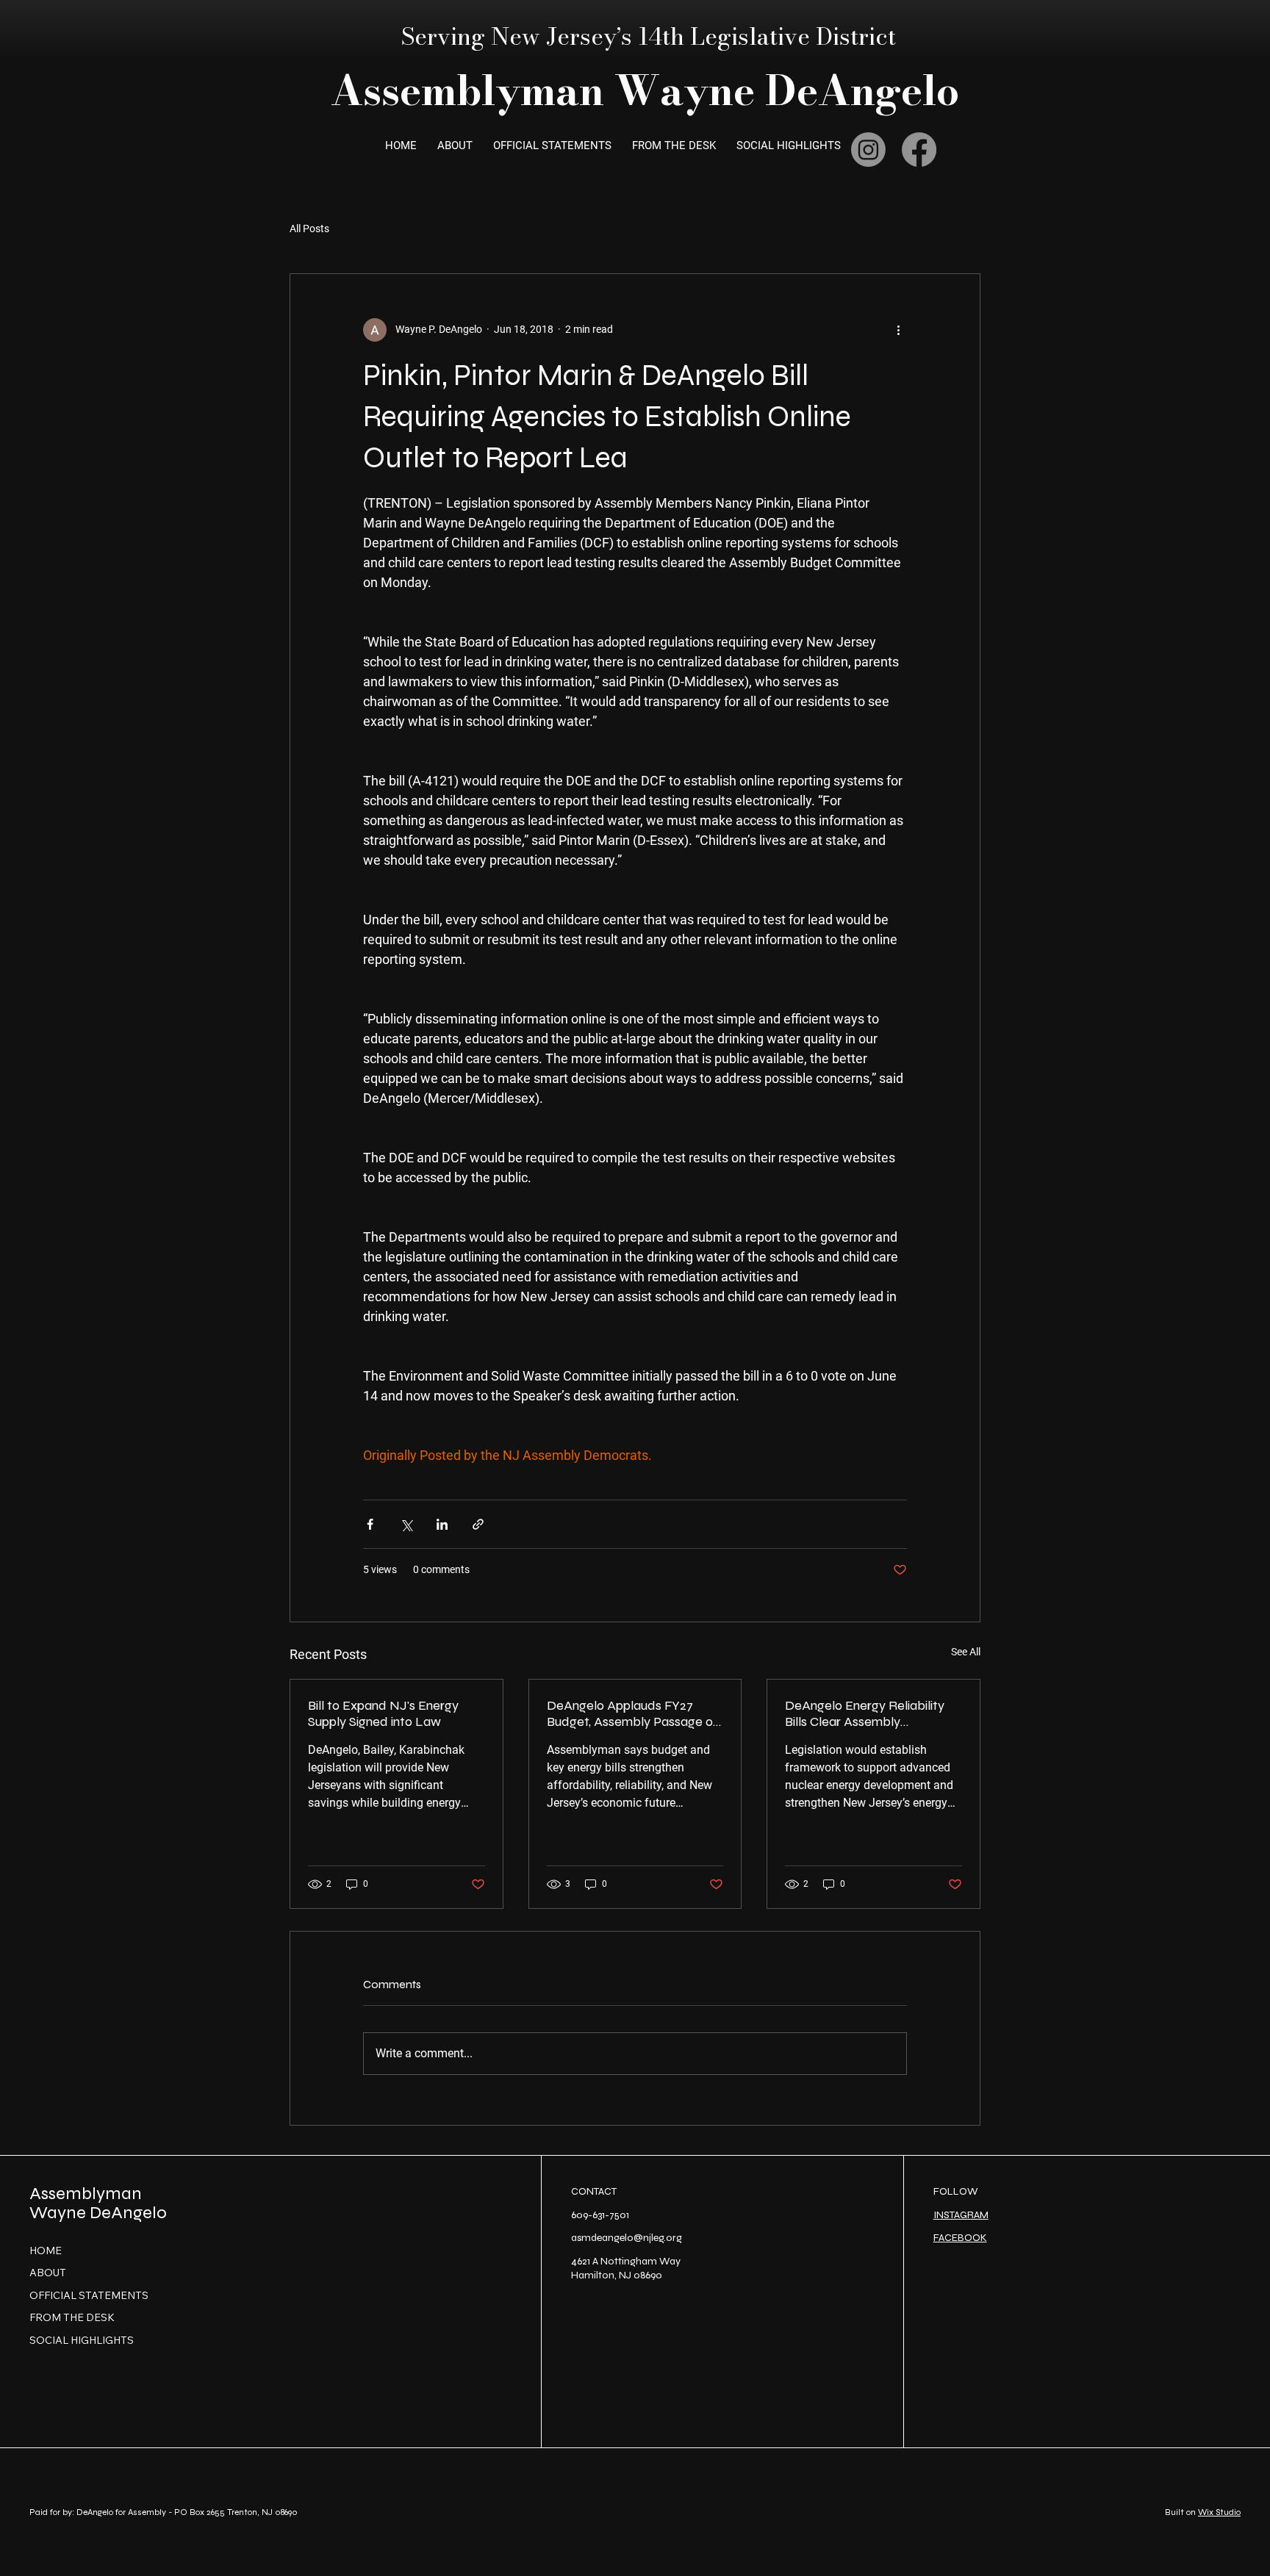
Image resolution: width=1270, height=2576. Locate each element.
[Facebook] (919, 150)
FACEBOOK (960, 2238)
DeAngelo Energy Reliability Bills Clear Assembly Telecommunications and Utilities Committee (865, 1713)
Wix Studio (1219, 2512)
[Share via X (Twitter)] (406, 1524)
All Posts (309, 229)
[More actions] (898, 330)
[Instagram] (868, 150)
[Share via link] (478, 1524)
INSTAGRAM (961, 2215)
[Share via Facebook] (370, 1524)
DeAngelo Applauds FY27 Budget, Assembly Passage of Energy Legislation (632, 1713)
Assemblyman (86, 2194)
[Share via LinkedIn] (442, 1524)
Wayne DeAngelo (98, 2213)
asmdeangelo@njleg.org (627, 2238)
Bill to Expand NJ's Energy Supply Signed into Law (383, 1713)
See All (966, 1652)
